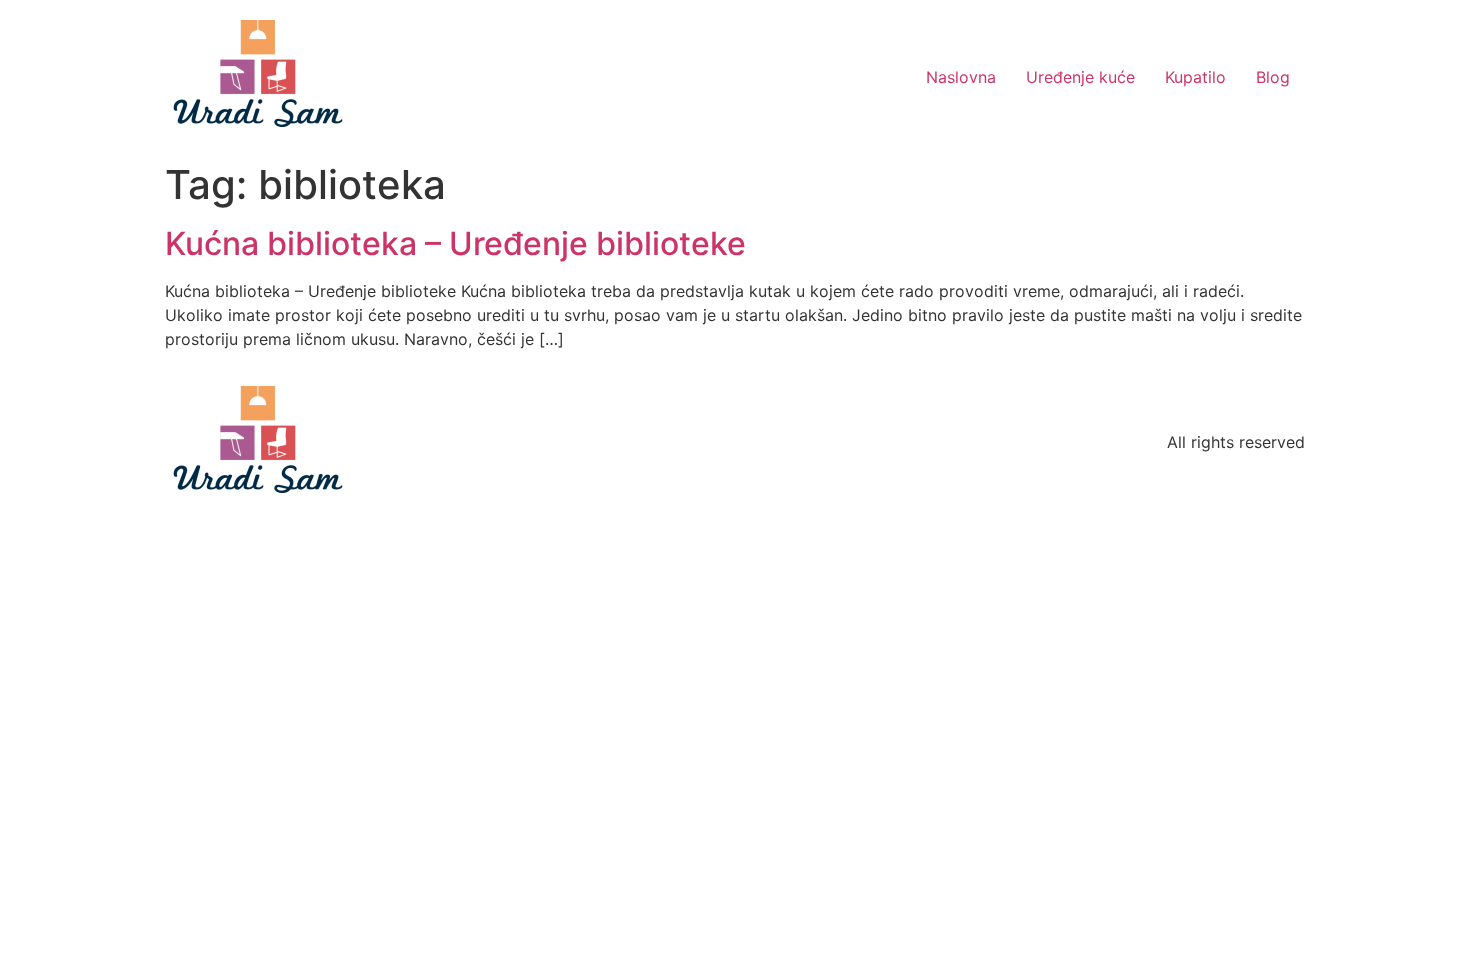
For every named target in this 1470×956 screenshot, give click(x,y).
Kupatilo (1195, 77)
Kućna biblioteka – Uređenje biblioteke (455, 243)
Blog (1273, 77)
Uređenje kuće (1080, 77)
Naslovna (961, 77)
